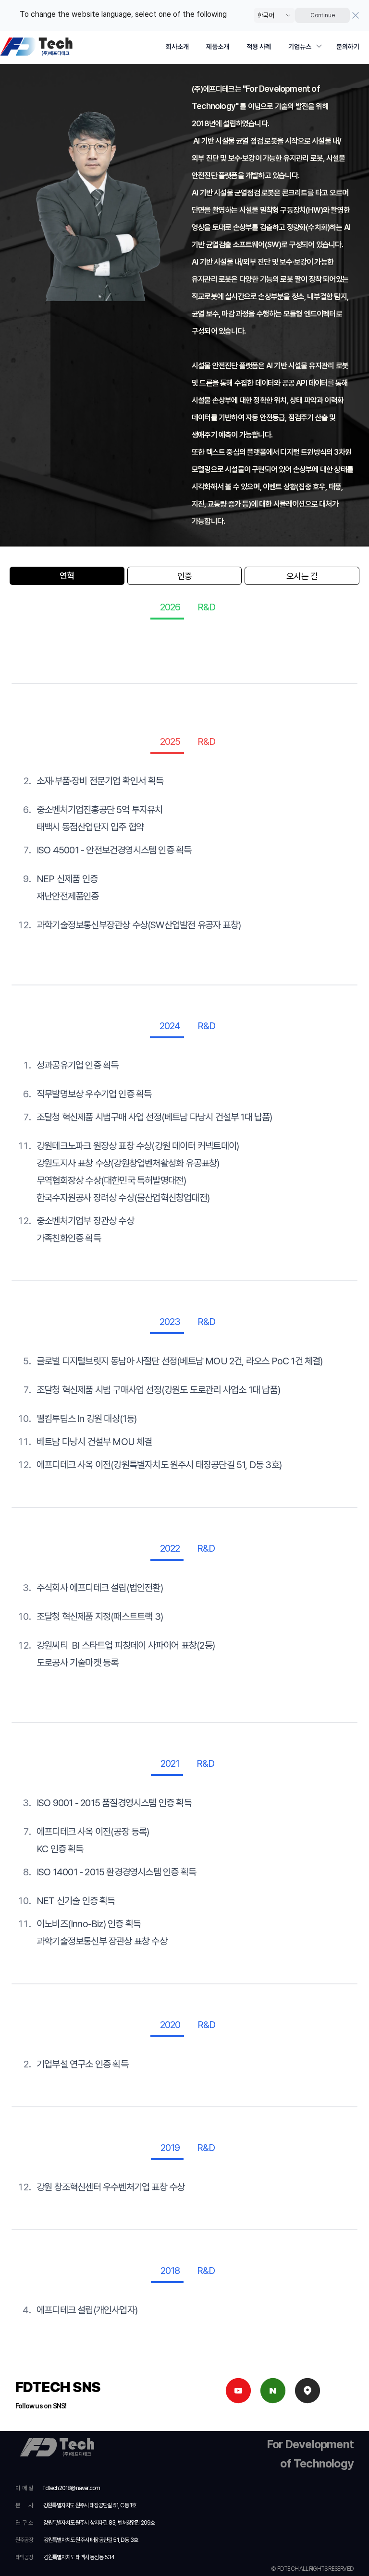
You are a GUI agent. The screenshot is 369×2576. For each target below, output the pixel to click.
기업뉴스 (300, 47)
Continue (323, 15)
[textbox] (184, 294)
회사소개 (177, 47)
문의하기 (348, 47)
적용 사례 (259, 47)
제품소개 (218, 47)
